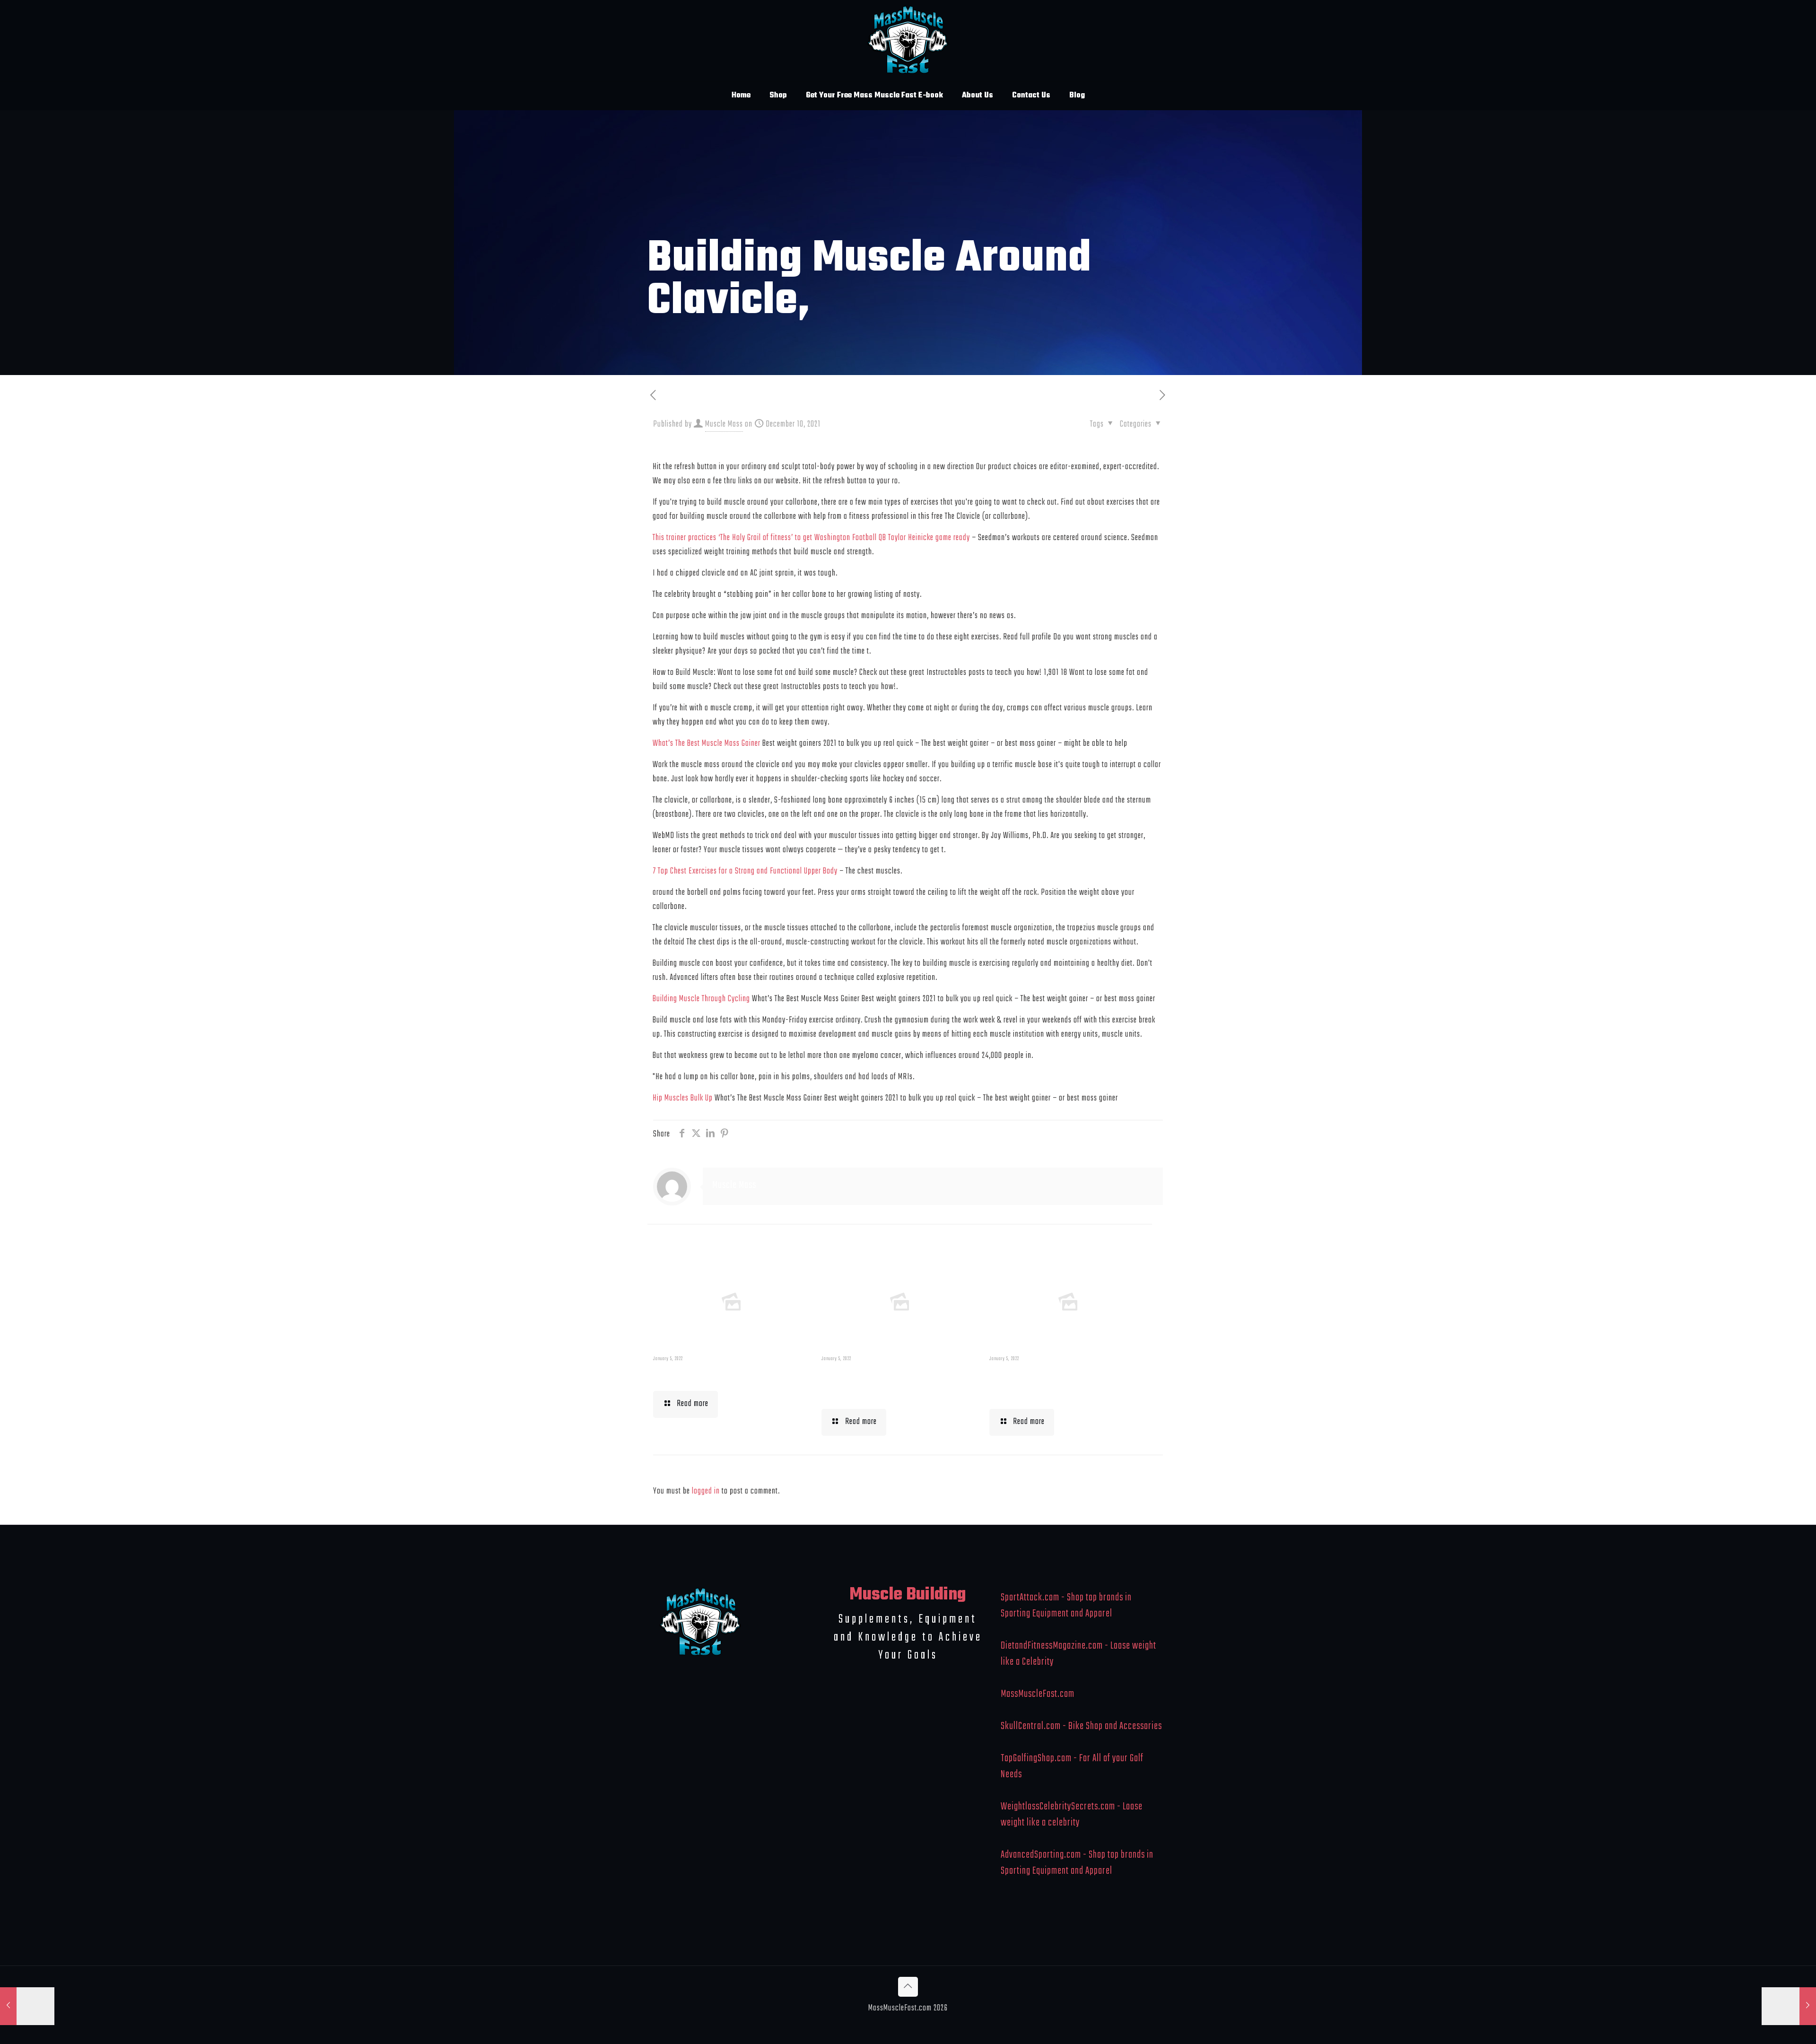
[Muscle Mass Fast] (908, 40)
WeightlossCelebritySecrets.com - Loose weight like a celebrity (1072, 1815)
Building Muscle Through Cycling (701, 999)
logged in (706, 1491)
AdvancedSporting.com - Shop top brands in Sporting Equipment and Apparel (1077, 1863)
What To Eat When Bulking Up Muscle (1064, 1384)
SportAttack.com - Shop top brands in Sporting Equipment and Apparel (1066, 1606)
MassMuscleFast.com (1038, 1694)
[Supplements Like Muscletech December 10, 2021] (27, 2006)
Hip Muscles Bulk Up (683, 1098)
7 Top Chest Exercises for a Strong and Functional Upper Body (745, 871)
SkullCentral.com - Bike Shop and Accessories (1081, 1726)
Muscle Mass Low (702, 1375)
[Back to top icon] (908, 1987)
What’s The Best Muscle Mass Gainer (707, 744)
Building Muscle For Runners (878, 1384)
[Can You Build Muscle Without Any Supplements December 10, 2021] (1789, 2006)
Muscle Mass (724, 424)
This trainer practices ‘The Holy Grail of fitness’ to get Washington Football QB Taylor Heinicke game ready (811, 538)
